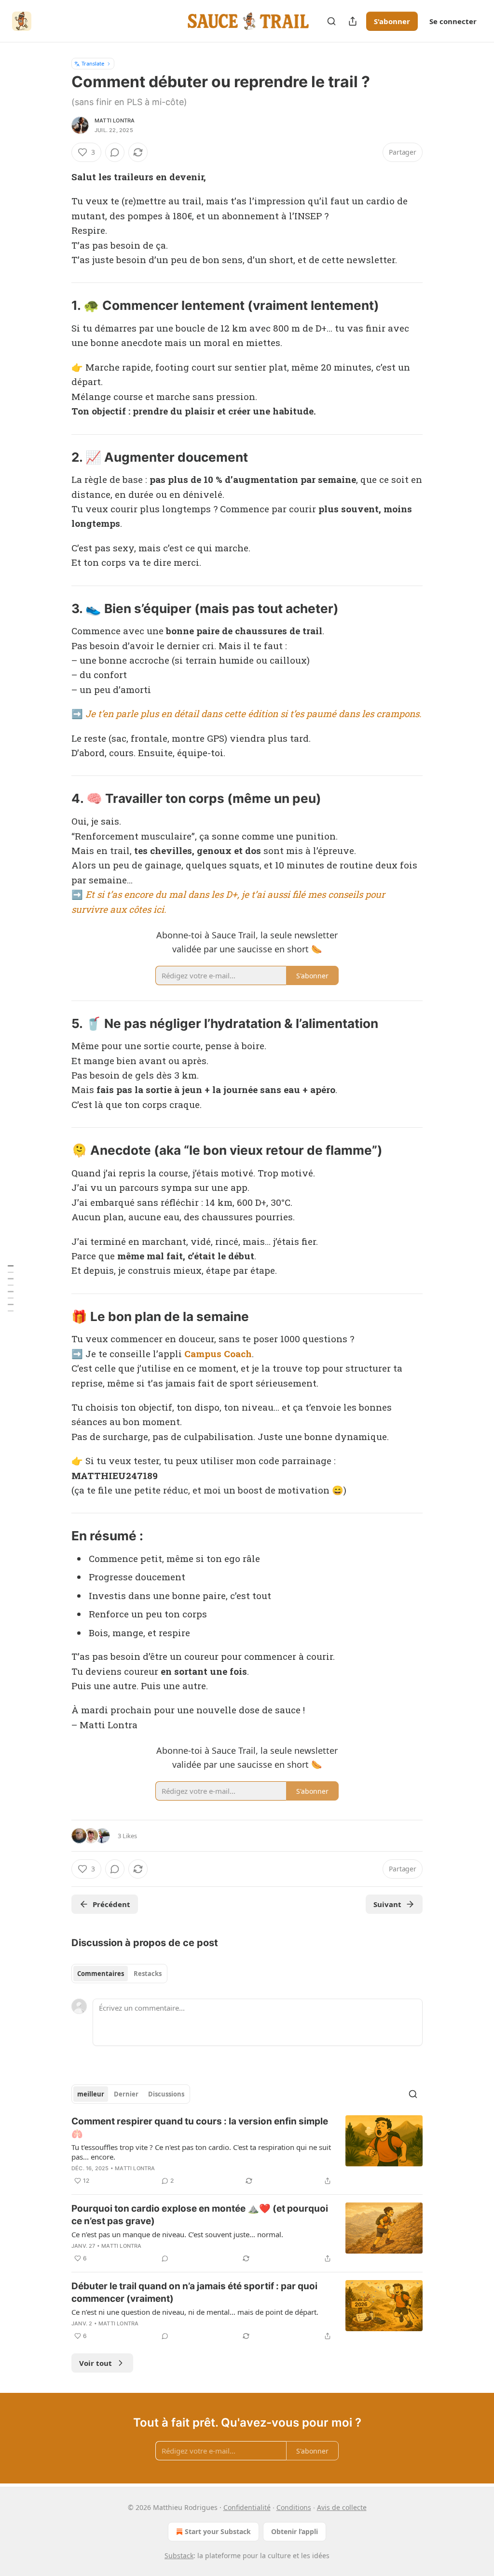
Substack (179, 2556)
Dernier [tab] (126, 2094)
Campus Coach (218, 1354)
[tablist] (119, 1974)
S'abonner (392, 21)
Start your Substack (218, 2531)
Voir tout (96, 2363)
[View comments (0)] (115, 152)
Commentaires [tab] (101, 1974)
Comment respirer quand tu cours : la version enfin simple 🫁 (200, 2128)
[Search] (331, 21)
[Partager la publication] (353, 21)
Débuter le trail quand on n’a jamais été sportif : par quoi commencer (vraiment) (194, 2292)
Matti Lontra (115, 120)
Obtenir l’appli (295, 2531)
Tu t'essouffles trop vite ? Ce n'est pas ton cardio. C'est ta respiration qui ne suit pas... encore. (201, 2152)
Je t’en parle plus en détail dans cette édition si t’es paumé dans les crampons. (254, 714)
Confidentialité (247, 2507)
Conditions (294, 2507)
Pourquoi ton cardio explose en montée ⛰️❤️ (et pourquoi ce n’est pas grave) (200, 2215)
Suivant (387, 1904)
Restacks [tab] (148, 1974)
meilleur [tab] (91, 2094)
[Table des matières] (11, 1288)
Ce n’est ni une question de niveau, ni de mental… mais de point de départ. (195, 2312)
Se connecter (453, 21)
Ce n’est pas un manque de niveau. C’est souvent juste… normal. (177, 2234)
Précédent (111, 1904)
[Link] (58, 306)
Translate (93, 63)
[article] (247, 2151)
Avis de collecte (342, 2507)
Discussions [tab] (166, 2094)
